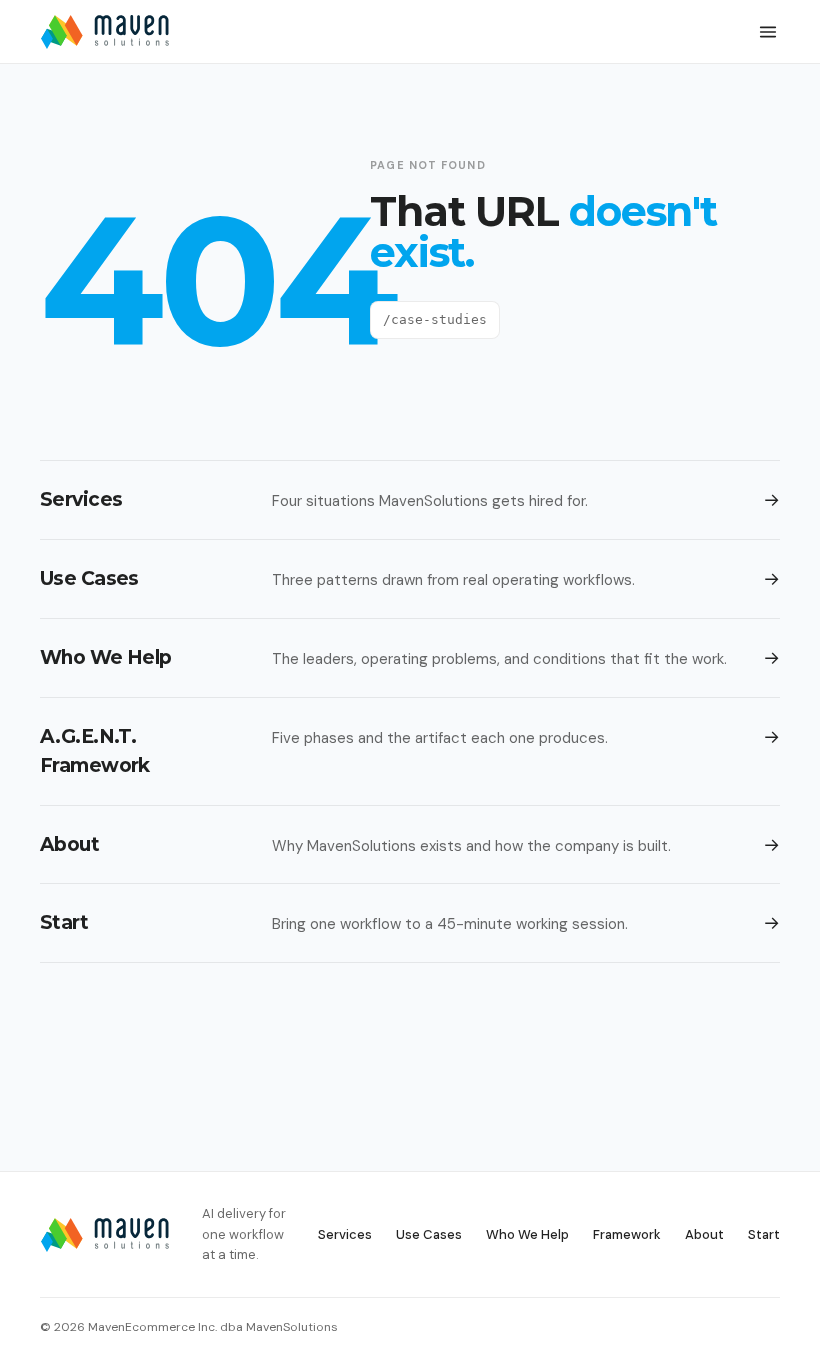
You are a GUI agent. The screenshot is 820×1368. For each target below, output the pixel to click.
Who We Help (527, 1234)
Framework (627, 1234)
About (704, 1234)
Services (345, 1234)
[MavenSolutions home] (105, 32)
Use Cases (429, 1234)
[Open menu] (768, 32)
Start (764, 1234)
